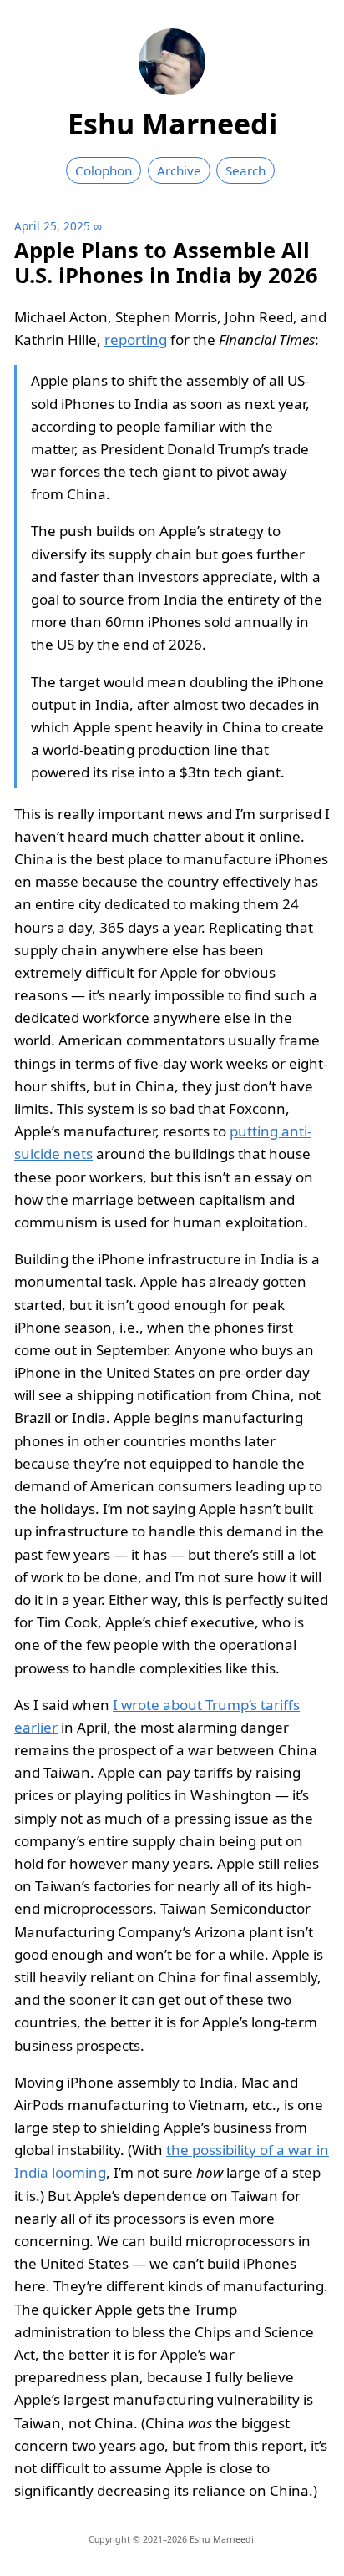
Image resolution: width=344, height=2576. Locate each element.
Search (245, 170)
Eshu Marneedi (172, 124)
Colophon (104, 170)
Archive (179, 170)
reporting (136, 339)
